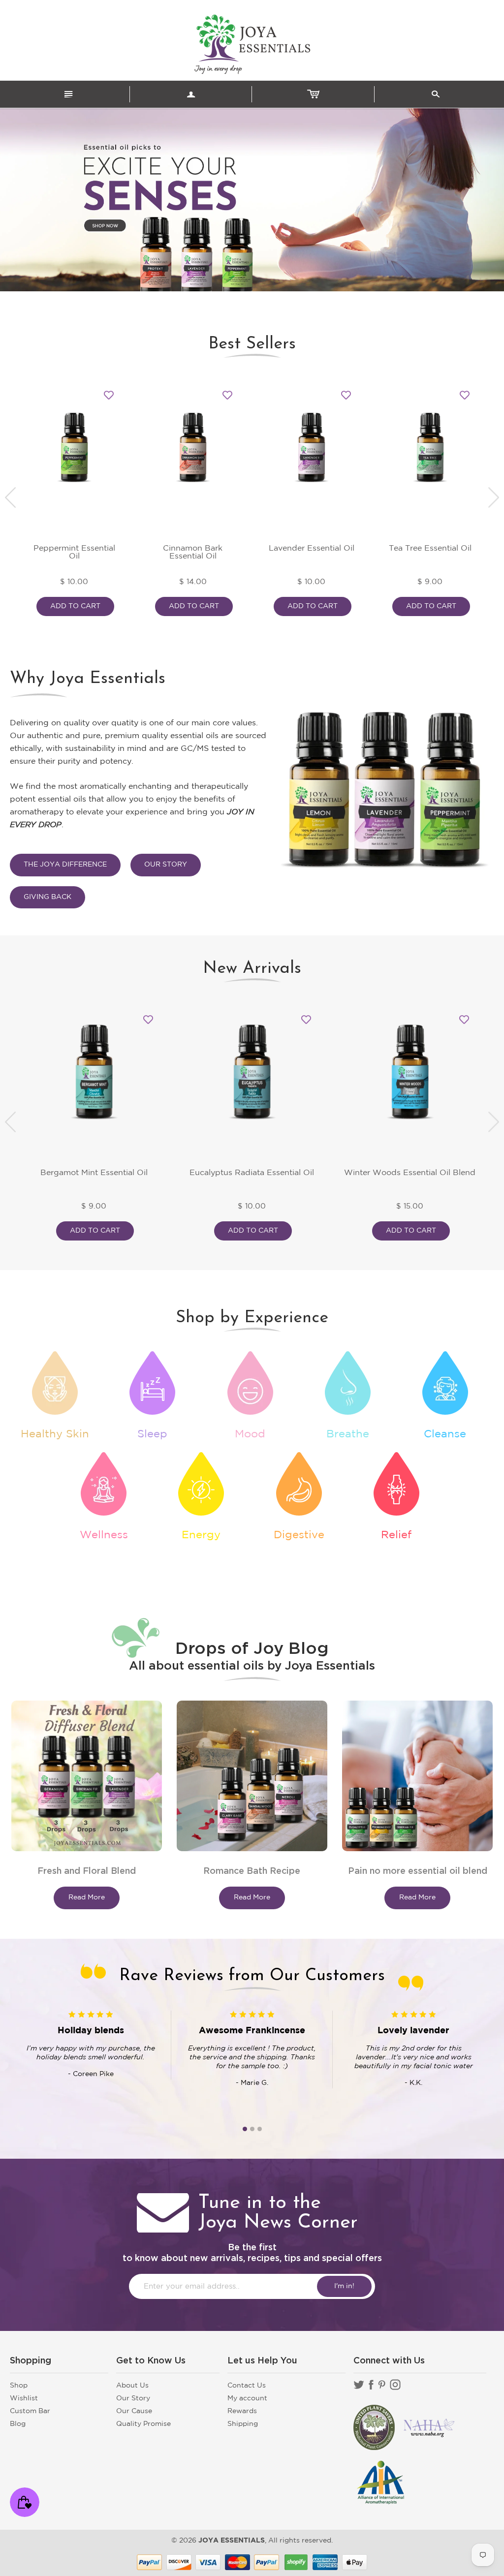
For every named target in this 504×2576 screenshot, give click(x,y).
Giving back (47, 897)
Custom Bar (30, 2411)
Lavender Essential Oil (312, 548)
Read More (87, 1897)
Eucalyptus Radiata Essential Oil (252, 1173)
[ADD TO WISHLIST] (109, 395)
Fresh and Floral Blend (87, 1871)
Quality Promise (143, 2424)
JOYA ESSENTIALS (232, 2541)
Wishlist (24, 2398)
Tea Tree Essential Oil (430, 548)
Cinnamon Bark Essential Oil (193, 552)
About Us (132, 2386)
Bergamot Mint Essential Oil (94, 1173)
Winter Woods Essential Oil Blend (410, 1173)
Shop (19, 2386)
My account (247, 2398)
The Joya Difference (65, 865)
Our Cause (134, 2411)
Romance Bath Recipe (252, 1871)
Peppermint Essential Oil (74, 552)
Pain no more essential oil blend (418, 1871)
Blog (18, 2424)
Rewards (242, 2411)
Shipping (243, 2424)
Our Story (166, 865)
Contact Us (247, 2386)
